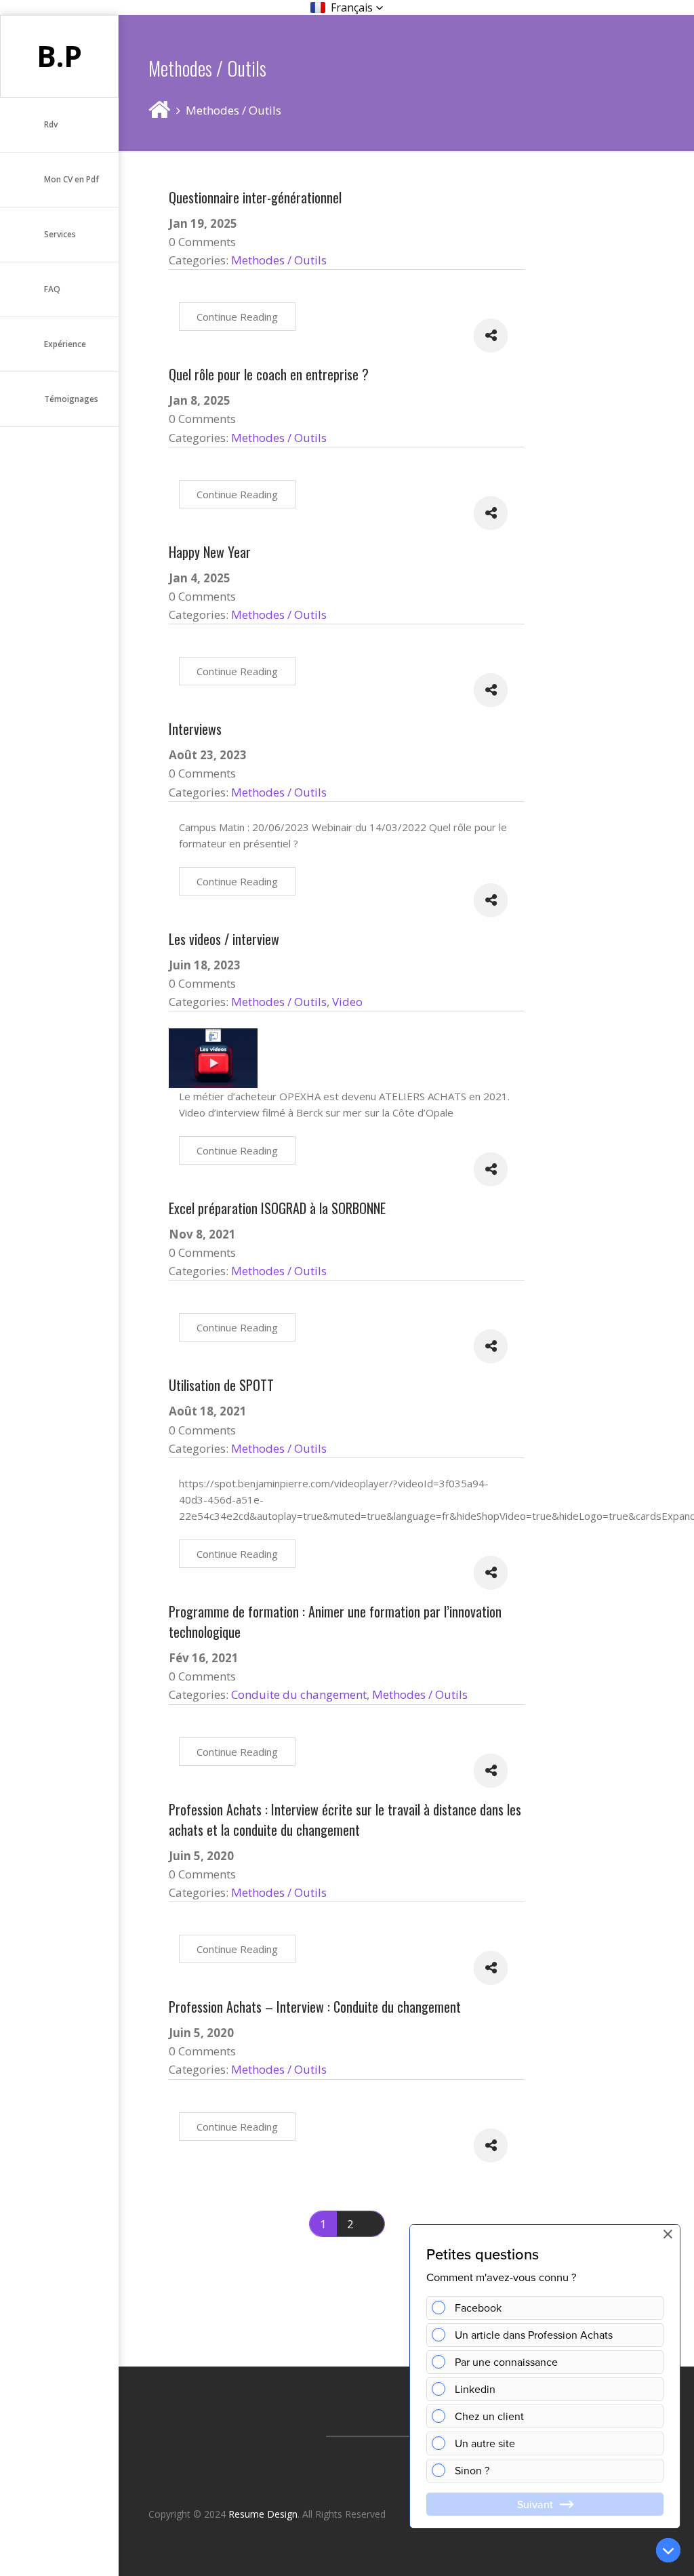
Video (347, 1002)
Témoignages (71, 399)
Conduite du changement (299, 1694)
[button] (347, 7)
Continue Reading (237, 317)
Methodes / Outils (279, 260)
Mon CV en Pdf (72, 179)
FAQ (52, 289)
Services (60, 234)
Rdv (51, 124)
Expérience (65, 344)
